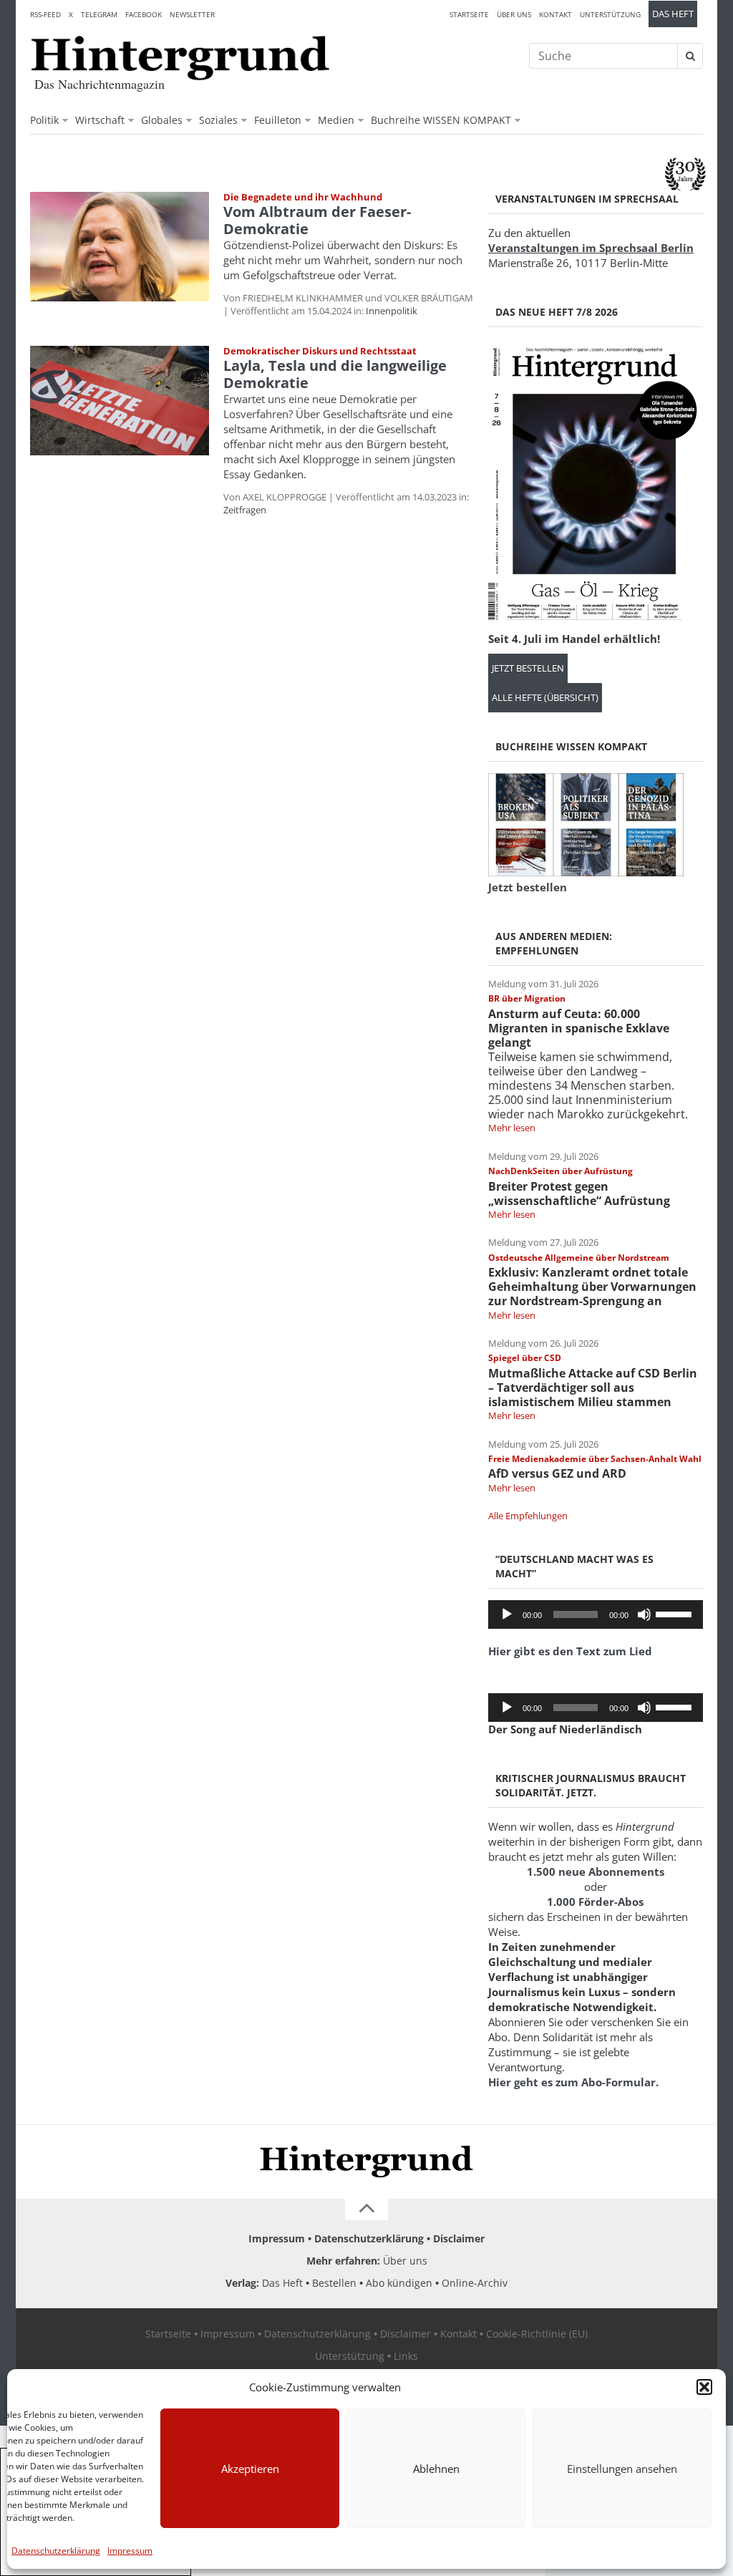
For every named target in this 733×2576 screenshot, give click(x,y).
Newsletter (192, 14)
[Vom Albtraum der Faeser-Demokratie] (120, 247)
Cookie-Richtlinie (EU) (537, 2334)
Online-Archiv (475, 2283)
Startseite (469, 14)
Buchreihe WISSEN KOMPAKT (441, 120)
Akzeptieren (250, 2469)
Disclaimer (459, 2238)
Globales (162, 120)
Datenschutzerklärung (56, 2551)
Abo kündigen (399, 2283)
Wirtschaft (100, 120)
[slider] (676, 1613)
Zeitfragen (245, 510)
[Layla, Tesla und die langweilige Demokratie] (120, 401)
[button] (704, 2387)
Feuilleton (278, 120)
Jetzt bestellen (528, 668)
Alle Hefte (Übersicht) (545, 698)
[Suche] (690, 56)
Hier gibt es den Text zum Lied (570, 1651)
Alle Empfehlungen (528, 1516)
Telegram (99, 14)
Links (406, 2356)
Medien (336, 120)
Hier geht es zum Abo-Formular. (573, 2082)
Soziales (218, 120)
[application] (596, 1614)
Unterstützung (610, 14)
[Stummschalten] (644, 1614)
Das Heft (673, 14)
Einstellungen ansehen (622, 2469)
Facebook (144, 14)
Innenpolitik (392, 311)
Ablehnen (436, 2469)
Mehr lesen (512, 1128)
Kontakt (555, 14)
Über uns (514, 14)
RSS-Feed (45, 14)
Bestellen (334, 2283)
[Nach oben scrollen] (366, 2209)
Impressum (130, 2551)
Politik (44, 120)
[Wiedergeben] (507, 1614)
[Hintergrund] (180, 58)
